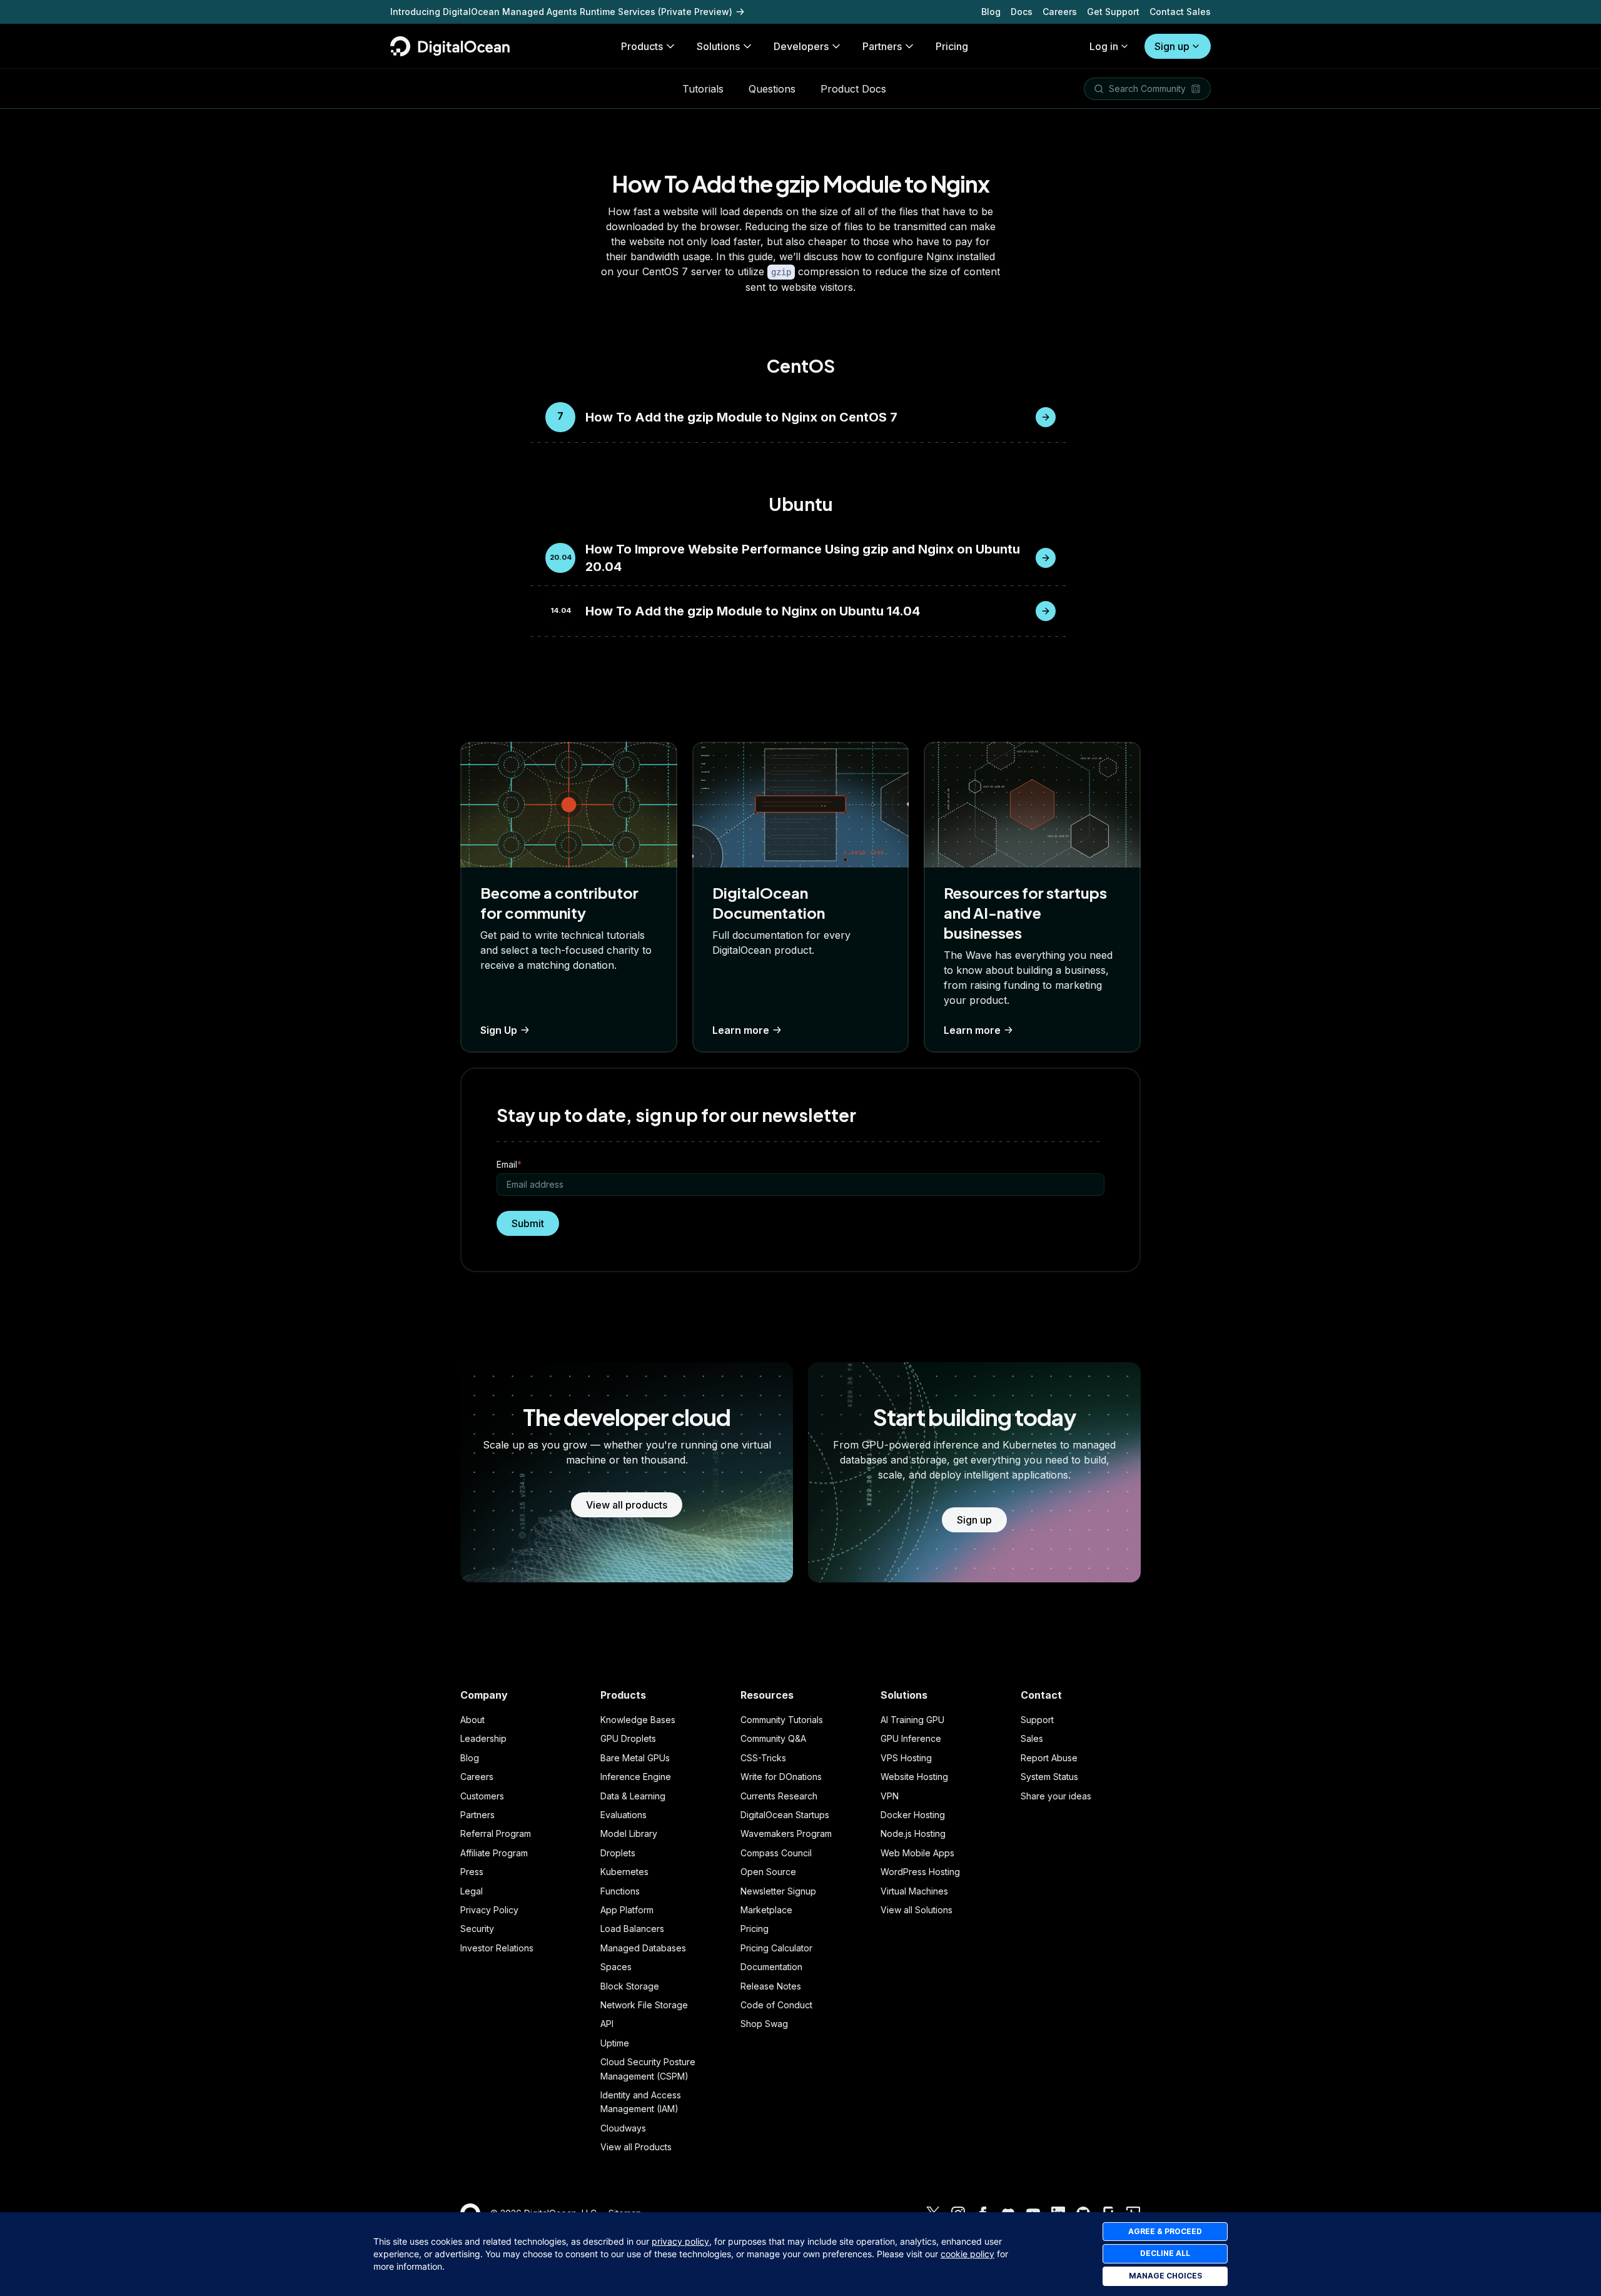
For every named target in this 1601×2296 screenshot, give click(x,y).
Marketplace (766, 1910)
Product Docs (853, 89)
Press (472, 1872)
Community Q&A (773, 1738)
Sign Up (499, 1030)
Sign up (1172, 46)
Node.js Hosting (913, 1833)
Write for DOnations (781, 1777)
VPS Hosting (906, 1758)
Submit (528, 1223)
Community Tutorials (782, 1720)
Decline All (1165, 2253)
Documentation (771, 1967)
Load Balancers (632, 1929)
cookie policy (967, 2254)
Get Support (1113, 12)
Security (477, 1929)
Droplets (618, 1853)
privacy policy (680, 2241)
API (607, 2024)
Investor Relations (497, 1948)
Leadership (483, 1738)
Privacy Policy (489, 1910)
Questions (772, 89)
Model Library (629, 1833)
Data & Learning (633, 1796)
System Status (1049, 1777)
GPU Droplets (628, 1738)
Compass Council (776, 1853)
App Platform (627, 1910)
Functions (620, 1891)
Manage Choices (1165, 2276)
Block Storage (630, 1986)
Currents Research (779, 1796)
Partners (477, 1815)
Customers (482, 1796)
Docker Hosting (913, 1815)
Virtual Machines (914, 1891)
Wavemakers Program (786, 1833)
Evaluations (624, 1815)
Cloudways (623, 2128)
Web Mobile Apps (917, 1853)
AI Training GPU (912, 1720)
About (472, 1720)
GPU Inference (911, 1738)
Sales (1032, 1738)
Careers (1060, 12)
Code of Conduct (776, 2005)
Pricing (755, 1929)
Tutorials (703, 89)
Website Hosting (914, 1777)
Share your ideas (1056, 1796)
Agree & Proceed (1165, 2231)
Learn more (741, 1030)
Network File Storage (644, 2005)
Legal (472, 1891)
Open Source (768, 1872)
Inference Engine (636, 1777)
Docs (1022, 12)
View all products (627, 1505)
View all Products (636, 2147)
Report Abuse (1049, 1758)
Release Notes (771, 1986)
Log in (1104, 46)
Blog (991, 12)
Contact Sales (1180, 12)
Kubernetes (624, 1872)
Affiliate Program (494, 1853)
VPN (890, 1796)
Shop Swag (764, 2024)
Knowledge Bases (638, 1720)
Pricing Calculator (776, 1948)
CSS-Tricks (763, 1758)
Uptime (615, 2043)
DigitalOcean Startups (785, 1815)
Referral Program (496, 1833)
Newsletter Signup (778, 1891)
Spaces (616, 1967)
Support (1037, 1720)
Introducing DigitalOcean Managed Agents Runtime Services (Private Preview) (561, 12)
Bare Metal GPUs (635, 1758)
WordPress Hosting (920, 1872)
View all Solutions (917, 1910)
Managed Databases (643, 1948)
